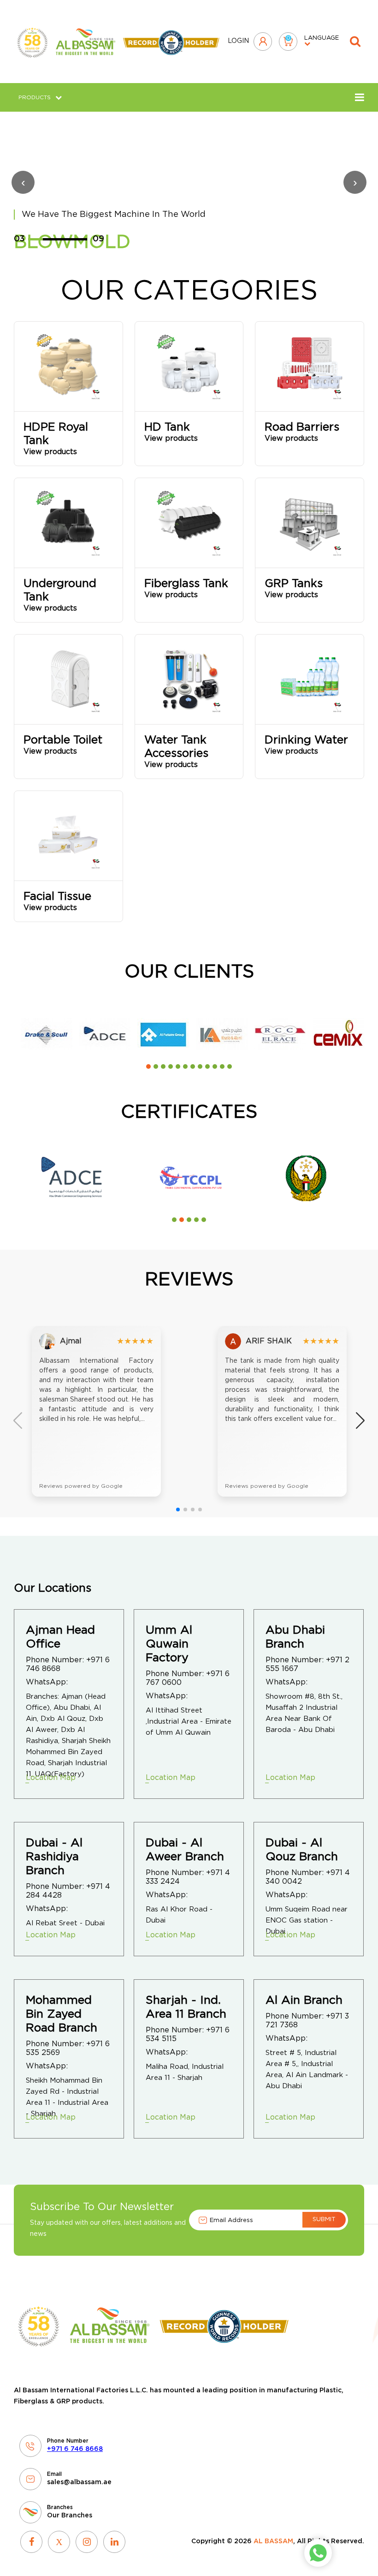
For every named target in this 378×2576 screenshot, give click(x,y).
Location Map (51, 1778)
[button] (148, 1066)
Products (35, 97)
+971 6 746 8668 (75, 2449)
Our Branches (70, 2516)
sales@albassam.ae (79, 2482)
